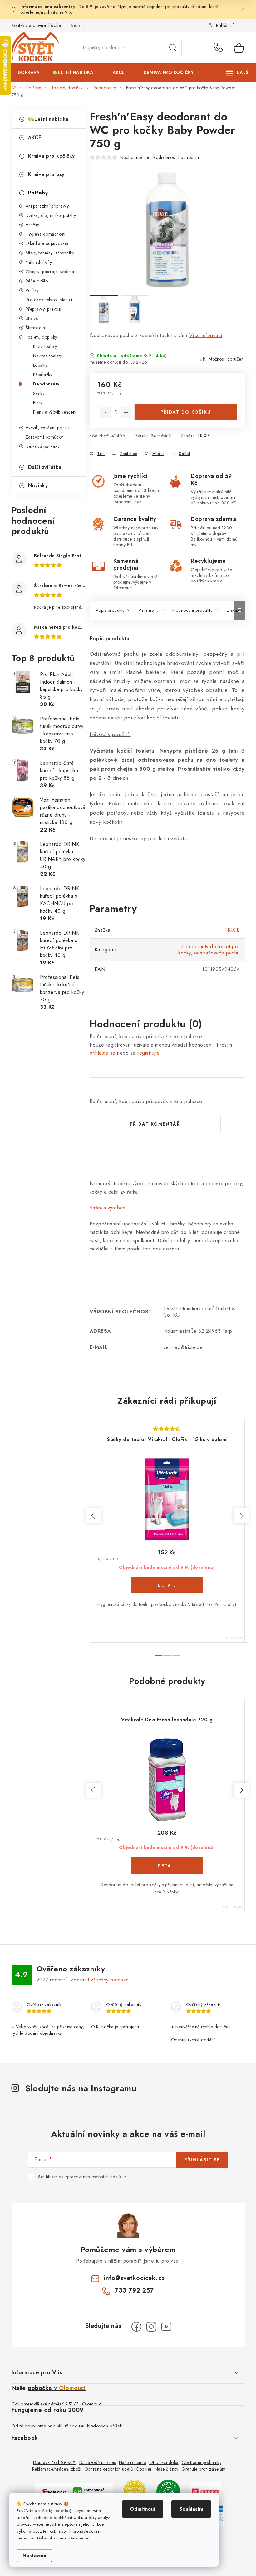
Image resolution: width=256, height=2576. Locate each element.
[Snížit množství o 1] (106, 412)
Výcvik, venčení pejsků (47, 428)
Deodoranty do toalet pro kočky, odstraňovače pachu (209, 950)
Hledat (173, 48)
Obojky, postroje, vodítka (50, 272)
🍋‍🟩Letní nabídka (48, 119)
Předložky (43, 375)
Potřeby (38, 193)
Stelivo (32, 318)
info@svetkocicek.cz (134, 2278)
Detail (167, 1585)
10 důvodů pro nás (97, 2462)
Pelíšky (32, 290)
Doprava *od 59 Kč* (54, 2462)
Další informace (52, 2538)
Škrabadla (35, 328)
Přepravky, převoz (43, 309)
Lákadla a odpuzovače (48, 243)
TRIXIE (204, 436)
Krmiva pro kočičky (52, 156)
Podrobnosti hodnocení (176, 157)
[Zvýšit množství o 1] (126, 412)
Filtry (38, 403)
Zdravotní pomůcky (44, 437)
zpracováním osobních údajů (93, 2177)
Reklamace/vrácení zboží (57, 2469)
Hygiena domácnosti (46, 234)
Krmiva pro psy (46, 174)
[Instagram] (151, 2327)
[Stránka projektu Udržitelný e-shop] (168, 2491)
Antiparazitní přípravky (47, 206)
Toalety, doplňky (41, 337)
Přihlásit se (202, 2160)
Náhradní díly (39, 262)
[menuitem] (29, 72)
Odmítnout (143, 2509)
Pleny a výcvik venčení (55, 412)
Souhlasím (191, 2509)
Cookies (144, 2469)
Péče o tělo (37, 281)
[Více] (238, 72)
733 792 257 (219, 48)
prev (93, 1516)
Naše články (167, 2469)
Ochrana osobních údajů (108, 2469)
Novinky (38, 486)
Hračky (32, 225)
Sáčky (39, 393)
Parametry (149, 610)
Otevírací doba (164, 2462)
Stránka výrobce (108, 1208)
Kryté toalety (45, 346)
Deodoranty (46, 384)
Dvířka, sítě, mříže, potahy (51, 215)
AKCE (35, 137)
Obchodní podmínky (202, 2462)
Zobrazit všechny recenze (100, 1980)
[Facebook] (136, 2327)
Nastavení (34, 2556)
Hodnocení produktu (192, 610)
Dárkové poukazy (43, 446)
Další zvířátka (45, 467)
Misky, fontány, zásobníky (50, 253)
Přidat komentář (155, 1124)
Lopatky (40, 365)
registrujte (148, 1053)
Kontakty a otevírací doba (36, 25)
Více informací (206, 335)
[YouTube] (166, 2327)
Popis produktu (110, 610)
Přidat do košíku (186, 412)
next (241, 1516)
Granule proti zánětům (204, 2469)
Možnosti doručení (227, 359)
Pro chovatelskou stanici (49, 300)
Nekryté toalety (48, 356)
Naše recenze (133, 2462)
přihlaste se (103, 1053)
